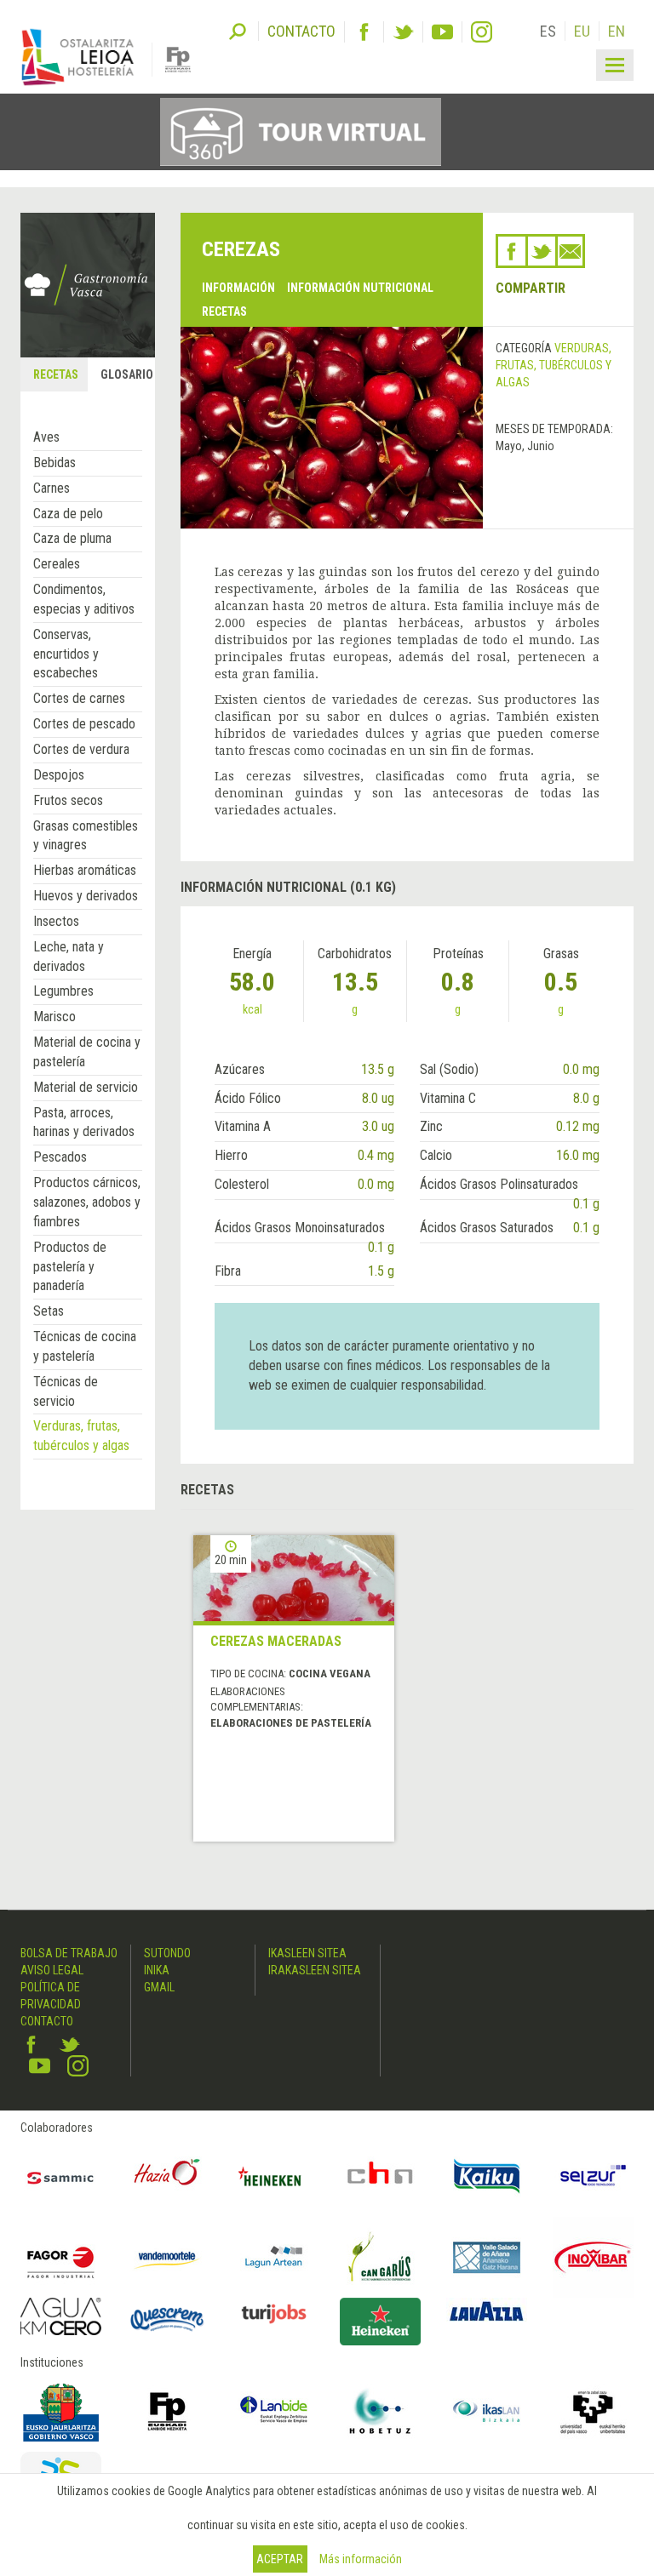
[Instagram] (482, 32)
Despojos (59, 775)
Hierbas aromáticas (85, 870)
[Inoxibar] (593, 2257)
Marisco (54, 1017)
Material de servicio (86, 1087)
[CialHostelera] (380, 2176)
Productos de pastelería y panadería (70, 1267)
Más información (361, 2559)
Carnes (52, 488)
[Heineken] (274, 2176)
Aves (46, 437)
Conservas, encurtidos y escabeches (66, 654)
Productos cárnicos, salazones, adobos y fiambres (87, 1202)
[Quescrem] (167, 2319)
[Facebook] (364, 32)
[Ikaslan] (487, 2411)
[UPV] (593, 2411)
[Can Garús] (380, 2257)
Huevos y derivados (86, 896)
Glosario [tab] (127, 374)
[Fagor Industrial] (61, 2257)
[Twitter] (403, 32)
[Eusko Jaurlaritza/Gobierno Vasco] (61, 2411)
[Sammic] (61, 2176)
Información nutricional (360, 288)
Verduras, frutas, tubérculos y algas (554, 365)
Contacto (47, 2021)
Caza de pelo (68, 514)
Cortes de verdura (81, 749)
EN (617, 31)
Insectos (56, 921)
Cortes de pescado (84, 724)
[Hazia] (167, 2176)
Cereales (57, 564)
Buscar (238, 30)
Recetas (224, 311)
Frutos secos (68, 800)
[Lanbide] (274, 2411)
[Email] (570, 251)
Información (238, 288)
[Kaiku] (487, 2176)
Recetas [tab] (56, 374)
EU (582, 31)
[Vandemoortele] (167, 2257)
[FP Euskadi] (167, 2411)
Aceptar (280, 2559)
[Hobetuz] (380, 2411)
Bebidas (54, 463)
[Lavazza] (487, 2310)
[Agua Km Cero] (61, 2316)
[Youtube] (442, 32)
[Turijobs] (274, 2313)
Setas (49, 1311)
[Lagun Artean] (274, 2257)
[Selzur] (593, 2176)
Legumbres (63, 991)
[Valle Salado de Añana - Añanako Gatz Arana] (487, 2257)
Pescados (60, 1157)
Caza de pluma (72, 538)
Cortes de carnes (79, 698)
